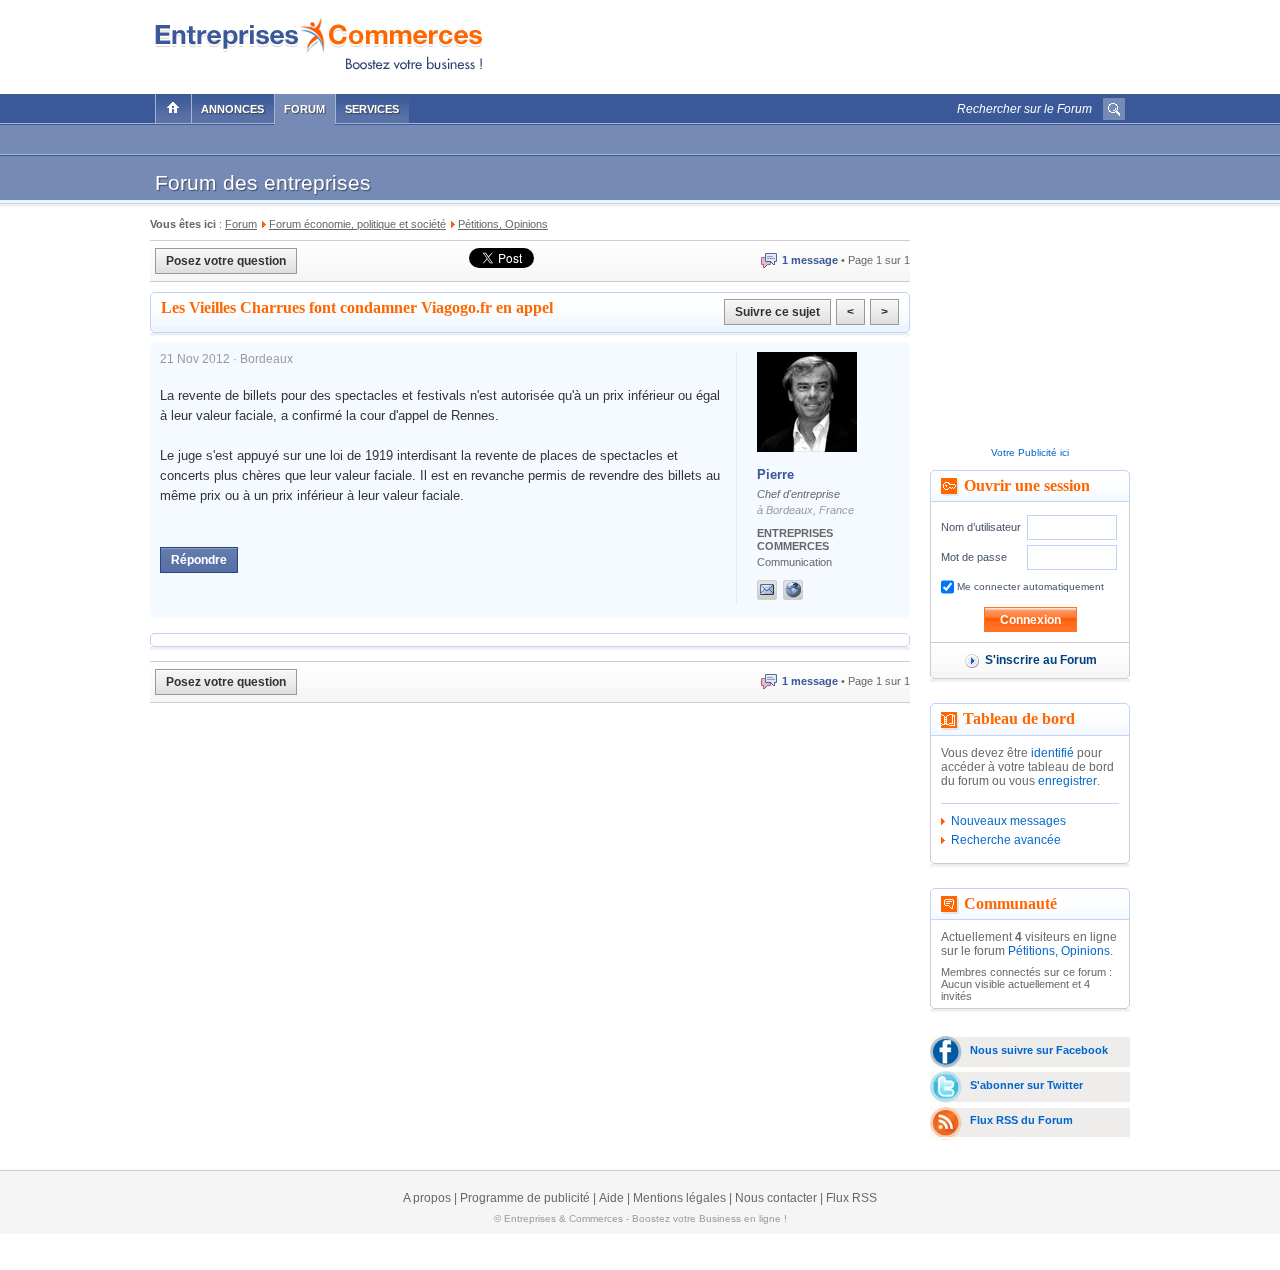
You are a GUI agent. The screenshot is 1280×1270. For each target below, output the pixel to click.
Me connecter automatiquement (1029, 586)
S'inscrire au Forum (1041, 660)
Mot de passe (974, 557)
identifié (1052, 753)
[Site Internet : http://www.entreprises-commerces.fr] (813, 590)
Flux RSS (851, 1198)
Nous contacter (776, 1198)
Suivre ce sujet (777, 312)
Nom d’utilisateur (981, 527)
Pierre (775, 474)
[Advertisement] (891, 42)
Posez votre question (226, 261)
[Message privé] (767, 590)
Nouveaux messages (1008, 821)
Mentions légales (679, 1198)
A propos (427, 1198)
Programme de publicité (525, 1198)
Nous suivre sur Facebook (1039, 1050)
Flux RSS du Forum (1021, 1120)
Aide (611, 1198)
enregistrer (1067, 781)
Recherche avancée (1006, 840)
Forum (304, 109)
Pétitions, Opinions (1059, 951)
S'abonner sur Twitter (1026, 1085)
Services (372, 109)
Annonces (232, 109)
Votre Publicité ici (1030, 452)
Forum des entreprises (263, 182)
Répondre (199, 560)
